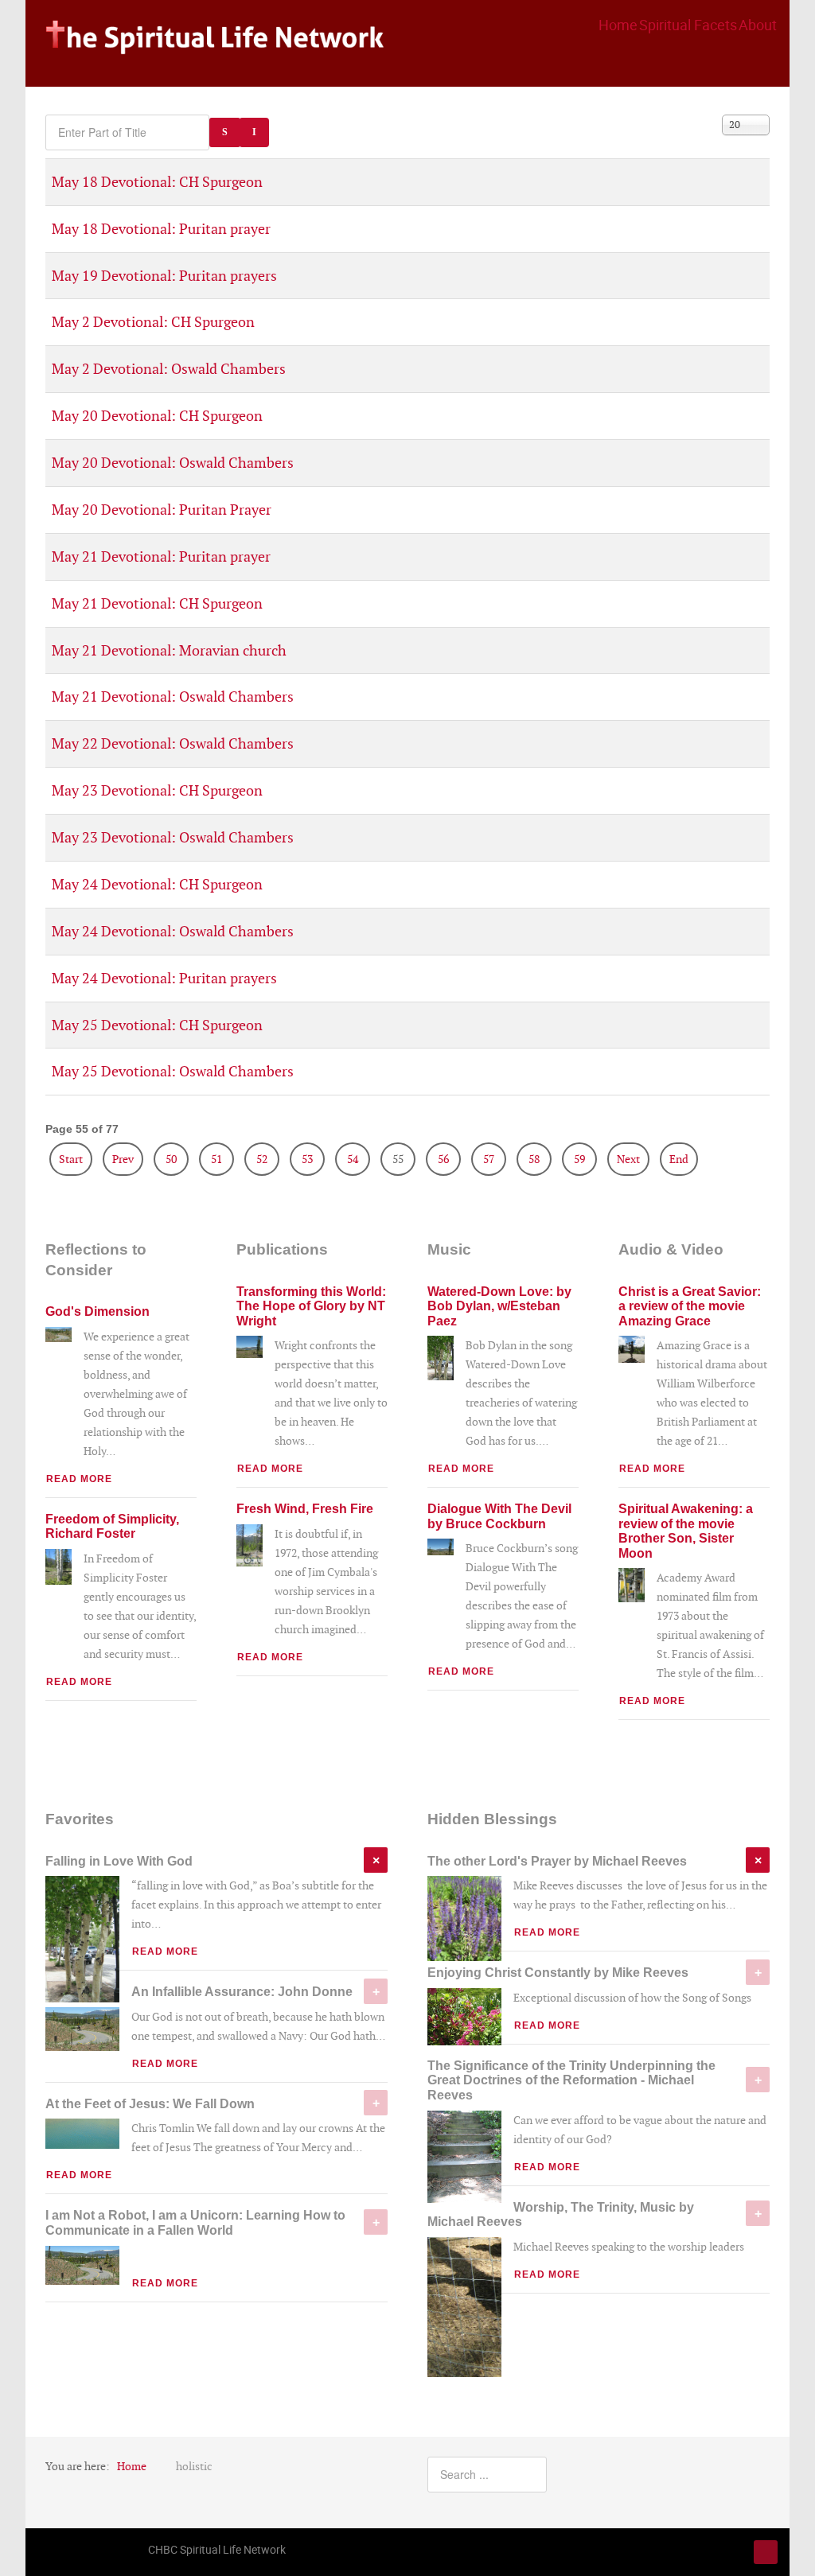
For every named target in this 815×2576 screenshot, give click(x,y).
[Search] (225, 132)
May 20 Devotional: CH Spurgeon (157, 416)
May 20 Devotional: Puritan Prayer (162, 510)
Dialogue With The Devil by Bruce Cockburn (499, 1516)
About (758, 25)
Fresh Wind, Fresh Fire (305, 1508)
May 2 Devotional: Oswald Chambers (169, 369)
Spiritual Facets (688, 25)
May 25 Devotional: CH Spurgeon (157, 1025)
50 (171, 1159)
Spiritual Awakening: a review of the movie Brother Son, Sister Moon (686, 1531)
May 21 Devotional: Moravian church (169, 650)
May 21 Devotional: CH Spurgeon (157, 603)
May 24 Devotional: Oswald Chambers (173, 931)
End (679, 1159)
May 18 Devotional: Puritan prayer (161, 229)
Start (71, 1159)
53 (307, 1159)
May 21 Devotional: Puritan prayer (161, 556)
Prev (123, 1159)
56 (443, 1159)
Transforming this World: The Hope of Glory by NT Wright (311, 1306)
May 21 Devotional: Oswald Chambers (173, 697)
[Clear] (254, 132)
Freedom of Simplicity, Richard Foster (112, 1526)
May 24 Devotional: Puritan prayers (164, 978)
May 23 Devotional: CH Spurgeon (157, 790)
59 (579, 1159)
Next (628, 1159)
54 (353, 1159)
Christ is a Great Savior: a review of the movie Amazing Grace (690, 1306)
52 (262, 1159)
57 (489, 1159)
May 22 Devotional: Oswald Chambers (173, 743)
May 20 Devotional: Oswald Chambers (173, 463)
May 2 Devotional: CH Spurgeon (153, 322)
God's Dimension (97, 1311)
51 (216, 1159)
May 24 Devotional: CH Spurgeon (157, 884)
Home (618, 25)
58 (534, 1159)
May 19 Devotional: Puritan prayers (164, 276)
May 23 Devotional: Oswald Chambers (173, 837)
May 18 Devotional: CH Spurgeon (157, 182)
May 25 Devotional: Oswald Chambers (173, 1071)
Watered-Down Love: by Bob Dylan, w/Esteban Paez (499, 1306)
